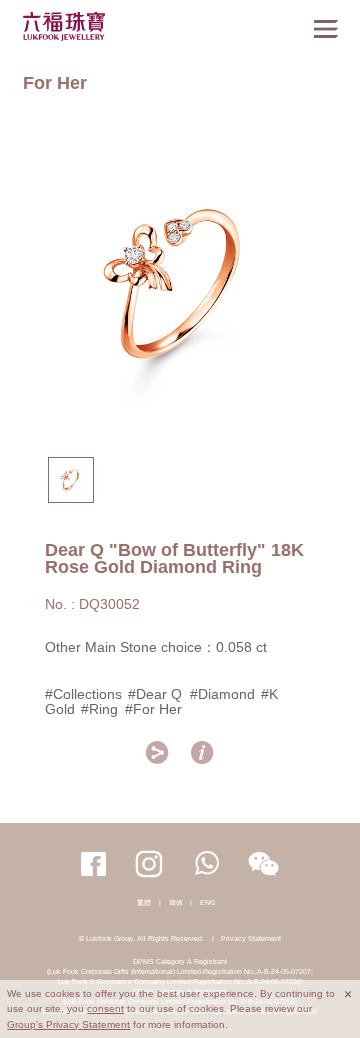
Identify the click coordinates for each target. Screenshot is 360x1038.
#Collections (83, 694)
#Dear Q (157, 694)
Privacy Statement (251, 938)
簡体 (176, 902)
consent (105, 1008)
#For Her (153, 709)
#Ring (99, 709)
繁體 (144, 902)
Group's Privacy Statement (68, 1024)
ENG (207, 902)
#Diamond (222, 694)
